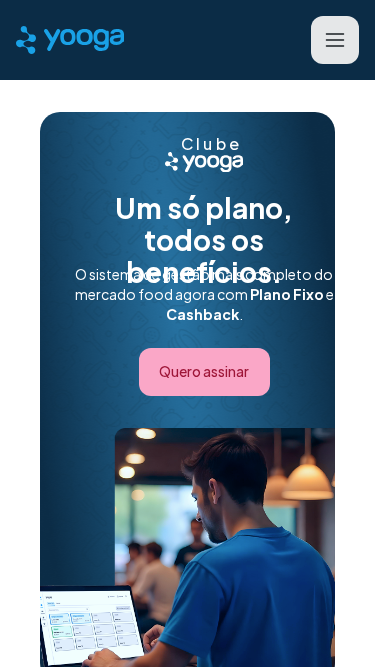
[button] (335, 40)
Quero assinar (204, 371)
